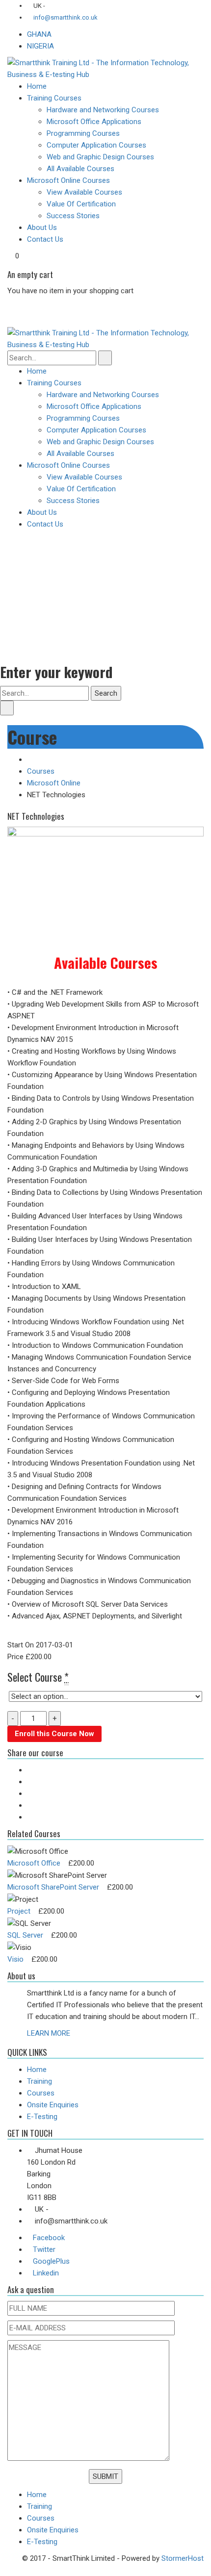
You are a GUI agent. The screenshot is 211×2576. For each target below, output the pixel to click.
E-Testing (42, 2117)
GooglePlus (51, 2261)
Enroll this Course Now (54, 1734)
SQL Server (25, 1935)
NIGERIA (40, 46)
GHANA (39, 34)
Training (40, 2081)
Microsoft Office (34, 1863)
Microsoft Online (54, 783)
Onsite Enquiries (53, 2105)
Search (106, 693)
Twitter (44, 2249)
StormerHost (183, 2558)
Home (37, 2070)
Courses (41, 771)
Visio (15, 1959)
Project (19, 1911)
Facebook (49, 2238)
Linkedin (46, 2273)
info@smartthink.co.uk (65, 17)
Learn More (49, 2033)
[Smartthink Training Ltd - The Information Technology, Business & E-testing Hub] (105, 68)
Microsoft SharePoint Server (53, 1887)
